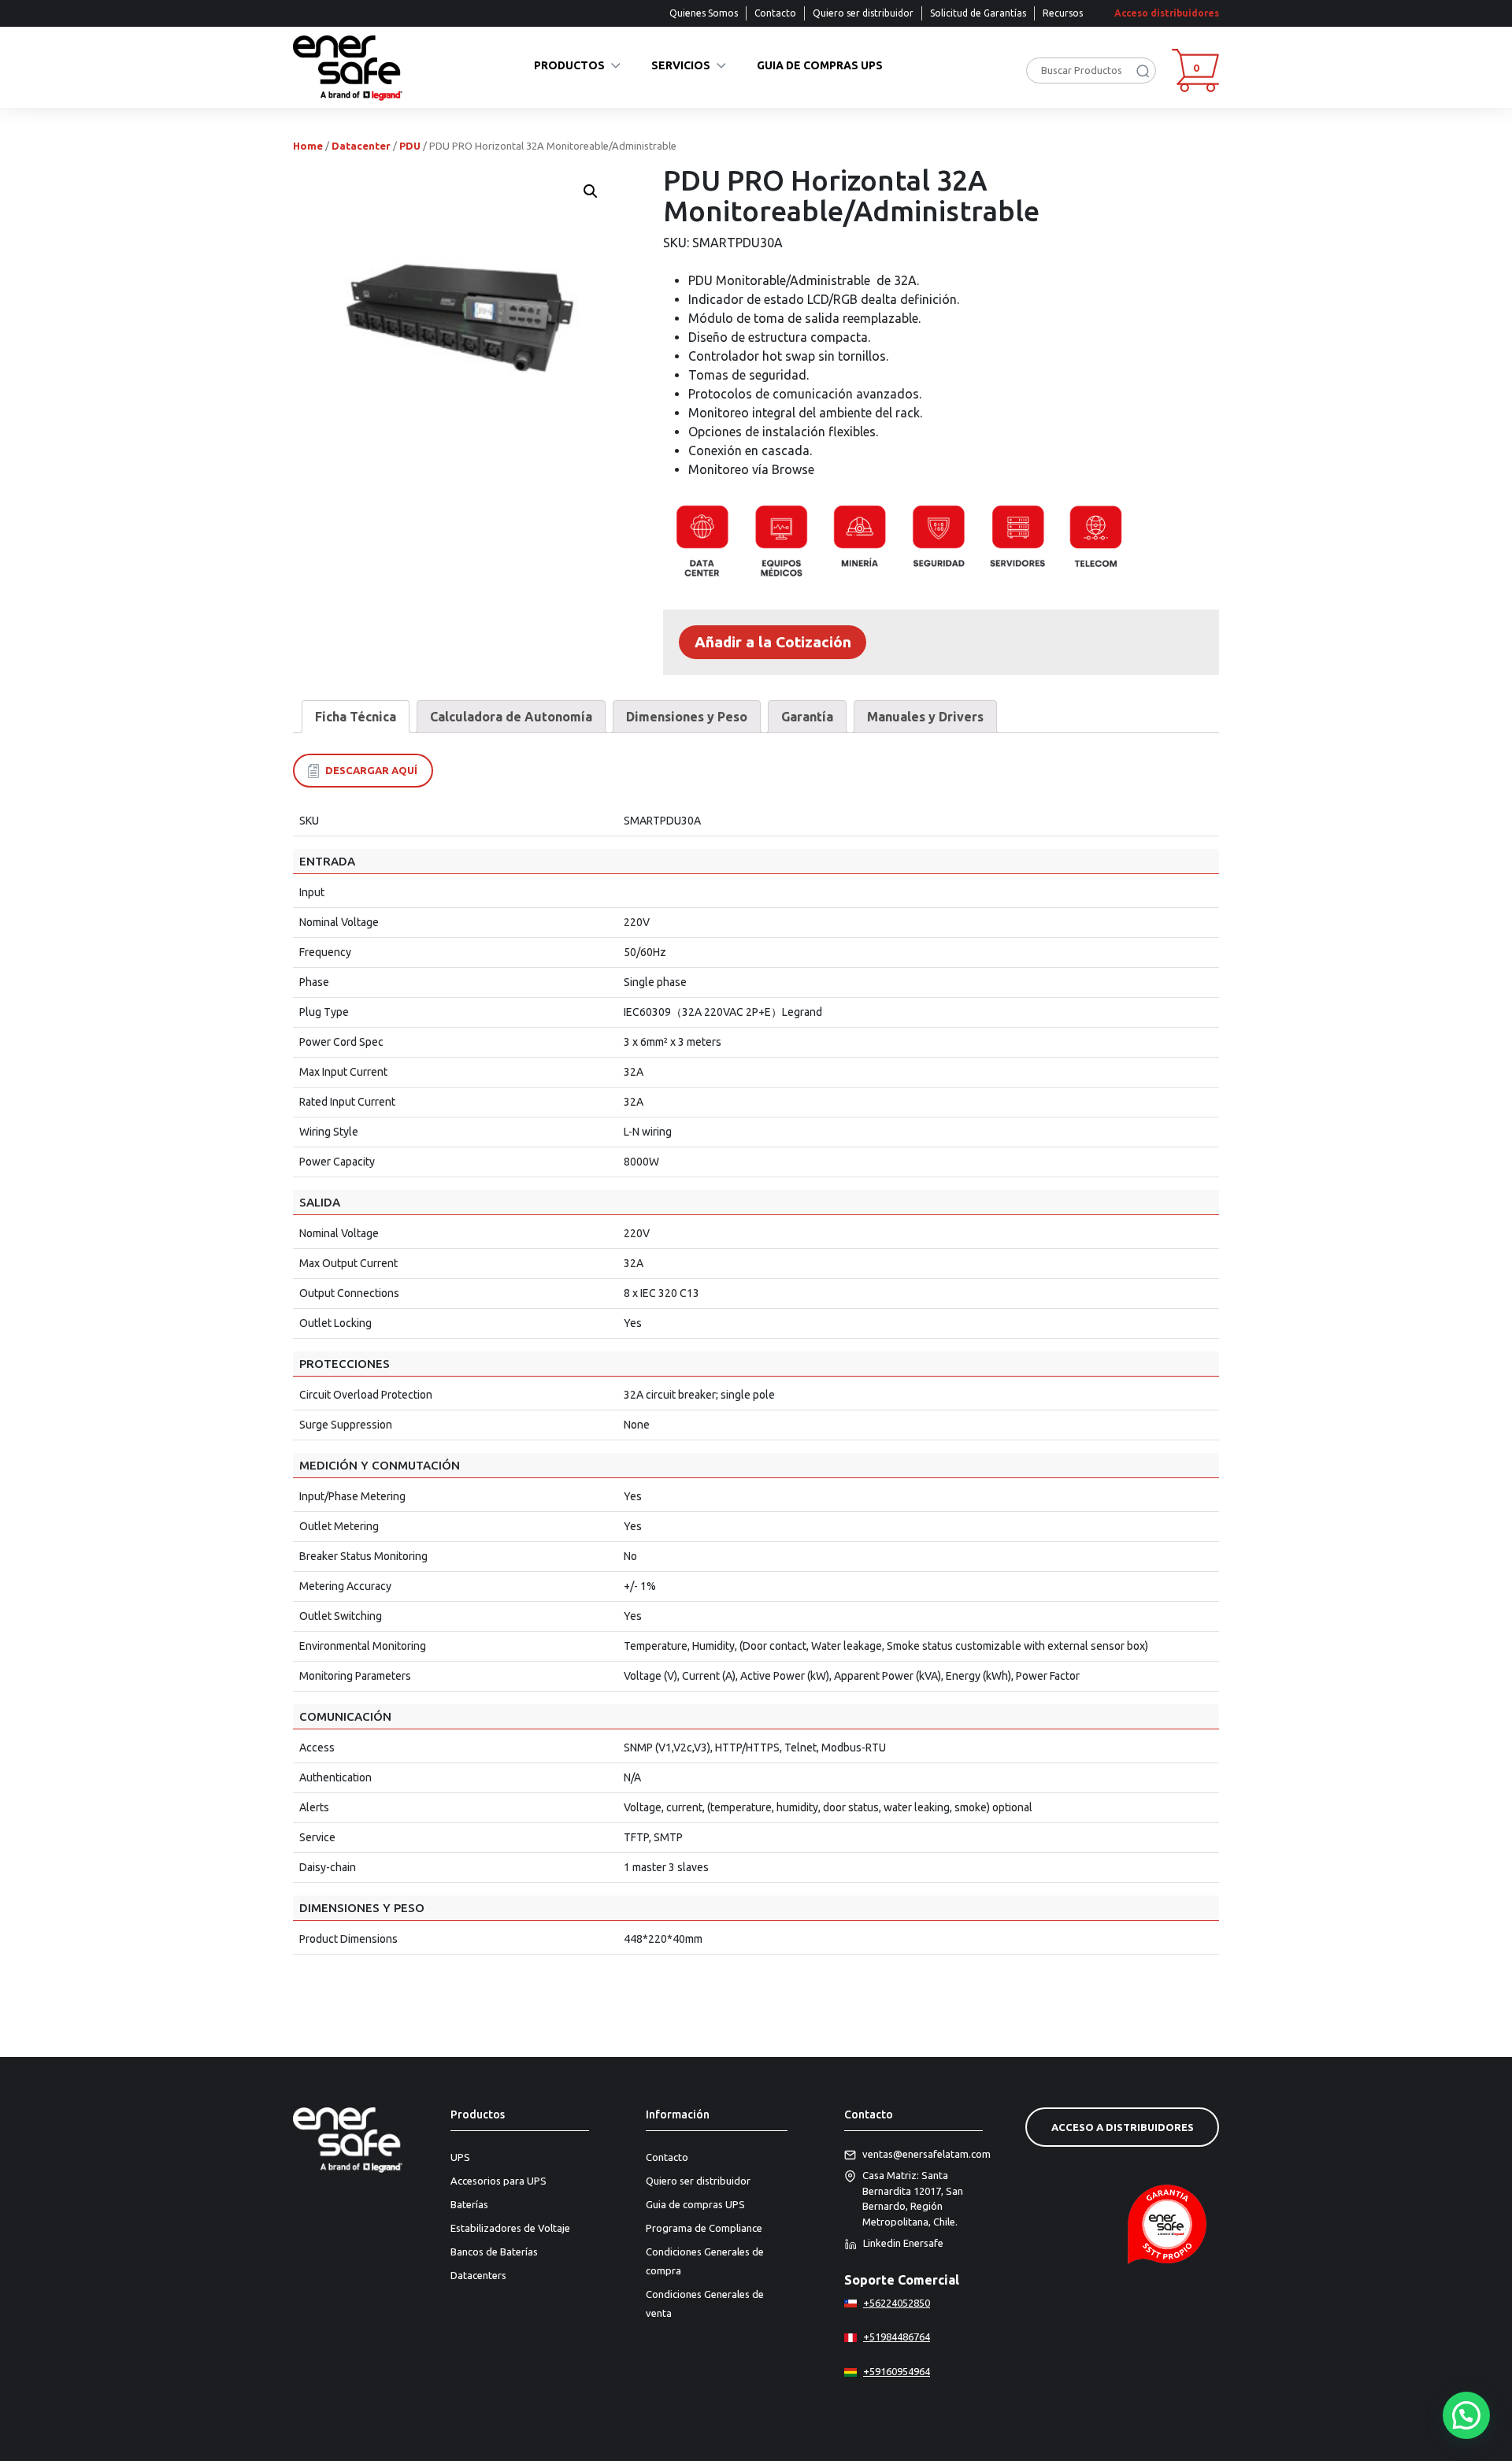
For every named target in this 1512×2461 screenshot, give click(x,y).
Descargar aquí (371, 770)
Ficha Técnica (356, 717)
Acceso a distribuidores (1123, 2127)
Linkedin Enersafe (903, 2243)
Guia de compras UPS (820, 66)
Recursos (1063, 13)
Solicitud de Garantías (978, 13)
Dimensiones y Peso (687, 717)
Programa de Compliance (704, 2228)
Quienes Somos (704, 13)
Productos (569, 66)
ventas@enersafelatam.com (923, 2154)
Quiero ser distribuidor (863, 13)
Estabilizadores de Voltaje (510, 2228)
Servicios (681, 66)
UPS (460, 2157)
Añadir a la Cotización (773, 642)
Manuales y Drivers (925, 717)
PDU (410, 146)
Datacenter (361, 146)
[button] (1466, 2415)
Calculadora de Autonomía (511, 717)
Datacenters (478, 2275)
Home (308, 146)
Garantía (807, 717)
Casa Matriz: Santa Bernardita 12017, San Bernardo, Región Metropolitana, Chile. (913, 2198)
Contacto (775, 13)
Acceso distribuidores (1167, 13)
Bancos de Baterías (494, 2252)
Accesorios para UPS (498, 2181)
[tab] (356, 717)
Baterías (469, 2204)
